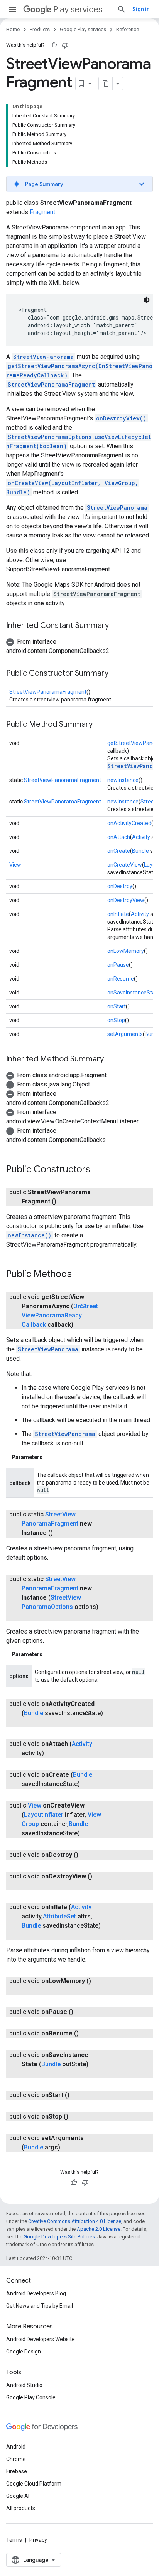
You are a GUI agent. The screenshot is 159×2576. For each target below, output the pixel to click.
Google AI (18, 2496)
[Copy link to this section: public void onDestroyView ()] (29, 1886)
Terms (14, 2540)
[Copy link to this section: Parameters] (50, 1457)
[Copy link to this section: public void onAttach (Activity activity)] (52, 1753)
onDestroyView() (121, 418)
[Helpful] (54, 45)
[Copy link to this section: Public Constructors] (98, 1170)
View (15, 865)
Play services (78, 9)
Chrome (16, 2459)
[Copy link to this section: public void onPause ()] (81, 2012)
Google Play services (83, 29)
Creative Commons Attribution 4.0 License (75, 2221)
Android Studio (24, 2385)
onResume (121, 979)
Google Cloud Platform (34, 2484)
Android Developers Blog (36, 2293)
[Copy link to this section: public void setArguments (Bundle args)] (68, 2148)
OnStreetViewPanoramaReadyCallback (60, 1315)
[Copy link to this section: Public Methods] (79, 1275)
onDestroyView (126, 900)
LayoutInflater (44, 1815)
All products (21, 2508)
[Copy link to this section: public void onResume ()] (86, 2034)
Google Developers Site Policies (59, 2237)
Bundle (140, 851)
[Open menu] (12, 9)
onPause (118, 965)
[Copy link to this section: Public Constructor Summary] (116, 674)
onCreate (119, 851)
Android (16, 2447)
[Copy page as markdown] (106, 84)
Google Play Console (31, 2397)
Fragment (42, 212)
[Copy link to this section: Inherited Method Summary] (112, 1060)
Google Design (24, 2352)
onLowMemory (126, 951)
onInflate (118, 914)
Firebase (17, 2471)
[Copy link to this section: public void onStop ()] (76, 2117)
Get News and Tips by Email (40, 2306)
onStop (116, 1020)
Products (40, 29)
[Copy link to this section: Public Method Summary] (100, 725)
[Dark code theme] (147, 300)
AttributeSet (59, 1916)
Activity (141, 837)
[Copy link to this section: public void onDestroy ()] (86, 1855)
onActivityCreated (129, 823)
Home (13, 29)
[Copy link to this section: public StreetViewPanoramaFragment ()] (64, 1202)
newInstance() (30, 1235)
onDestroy (120, 886)
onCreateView (125, 865)
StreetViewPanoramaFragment (51, 384)
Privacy (38, 2540)
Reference (128, 29)
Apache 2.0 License (99, 2229)
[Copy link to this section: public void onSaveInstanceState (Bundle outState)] (29, 2074)
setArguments (125, 1034)
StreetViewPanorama (43, 357)
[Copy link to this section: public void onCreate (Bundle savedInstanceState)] (88, 1784)
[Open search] (122, 9)
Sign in (141, 9)
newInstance (123, 780)
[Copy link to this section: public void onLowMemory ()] (29, 1990)
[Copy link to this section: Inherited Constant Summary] (117, 626)
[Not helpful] (65, 45)
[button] (79, 184)
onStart (117, 1006)
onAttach (119, 837)
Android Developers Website (41, 2339)
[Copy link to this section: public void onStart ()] (77, 2095)
